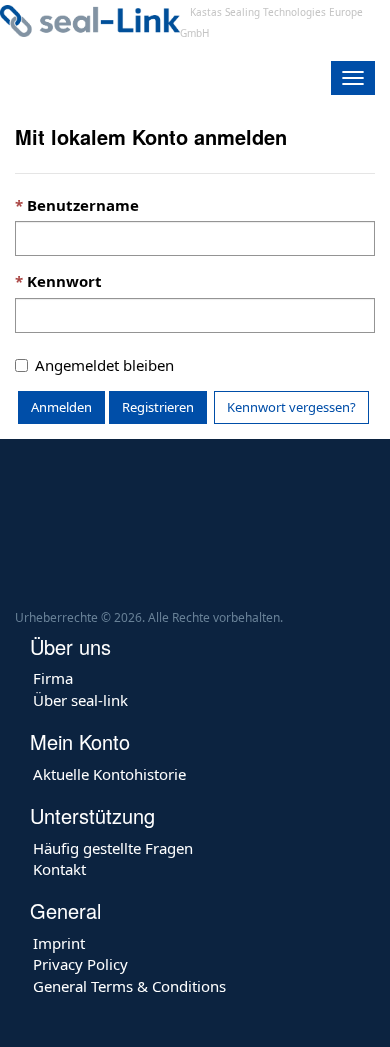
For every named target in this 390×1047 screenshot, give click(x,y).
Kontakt (59, 869)
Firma (53, 678)
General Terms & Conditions (129, 986)
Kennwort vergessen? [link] (291, 407)
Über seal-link (80, 700)
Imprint (59, 943)
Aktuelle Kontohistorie (109, 774)
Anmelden (61, 407)
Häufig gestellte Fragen (113, 848)
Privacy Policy (80, 964)
